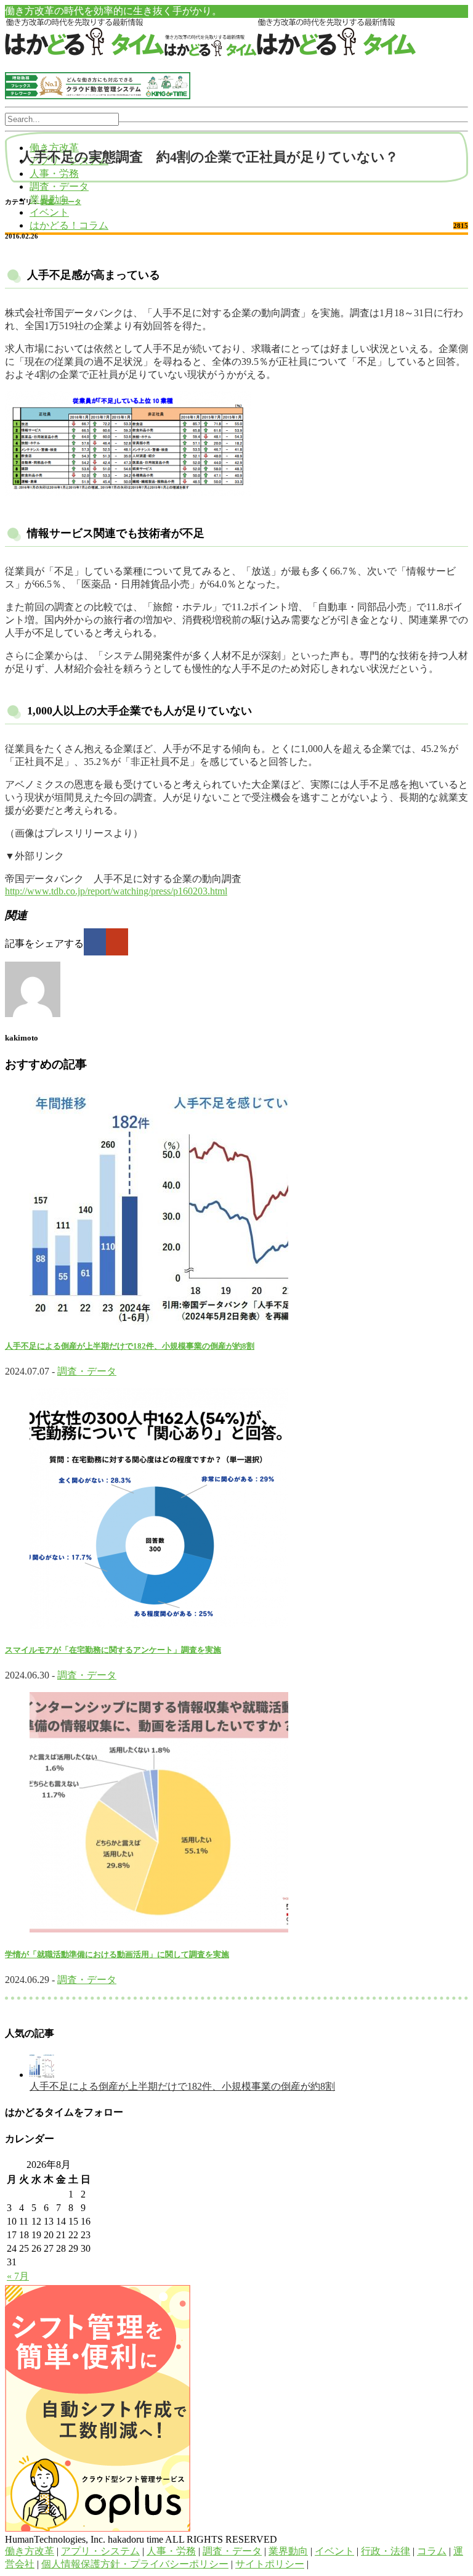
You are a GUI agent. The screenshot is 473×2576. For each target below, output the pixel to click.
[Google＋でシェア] (117, 942)
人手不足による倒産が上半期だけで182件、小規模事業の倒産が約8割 (130, 1346)
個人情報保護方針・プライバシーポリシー (135, 2564)
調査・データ (59, 186)
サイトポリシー (270, 2564)
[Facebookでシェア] (95, 942)
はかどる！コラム (69, 225)
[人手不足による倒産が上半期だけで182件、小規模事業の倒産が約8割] (42, 2075)
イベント (49, 212)
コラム (432, 2551)
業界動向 (288, 2551)
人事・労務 (54, 174)
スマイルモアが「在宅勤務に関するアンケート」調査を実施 (113, 1650)
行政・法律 (386, 2551)
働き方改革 (30, 2551)
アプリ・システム (100, 2551)
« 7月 (18, 2276)
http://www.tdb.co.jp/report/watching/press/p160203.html (116, 891)
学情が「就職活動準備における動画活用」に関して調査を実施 (117, 1954)
